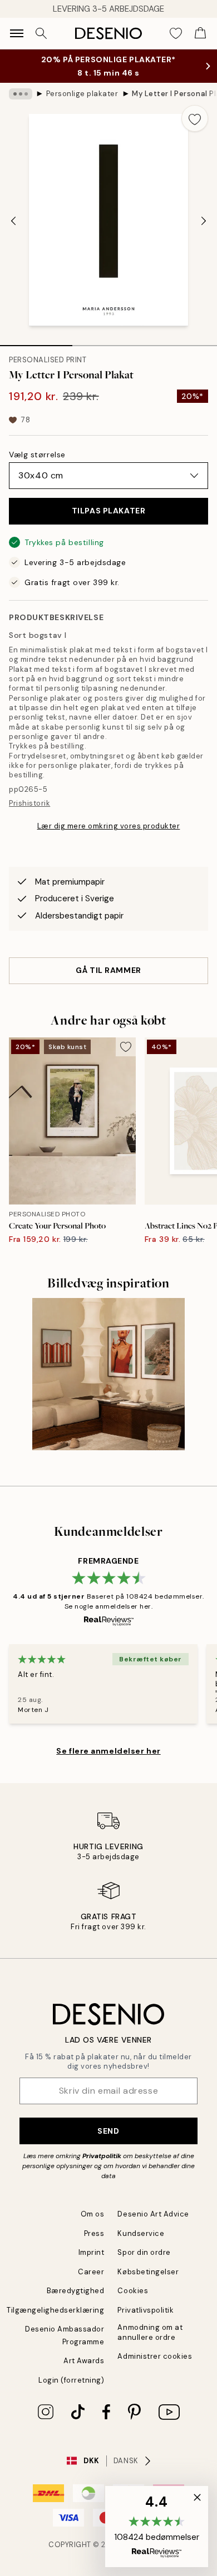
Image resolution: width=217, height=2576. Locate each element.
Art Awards (84, 2361)
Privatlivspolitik (146, 2310)
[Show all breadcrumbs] (21, 94)
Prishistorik (29, 803)
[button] (157, 2527)
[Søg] (41, 33)
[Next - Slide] (204, 221)
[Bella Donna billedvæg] (108, 1374)
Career (91, 2272)
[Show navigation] (17, 33)
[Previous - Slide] (13, 221)
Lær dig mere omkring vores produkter (109, 826)
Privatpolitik (102, 2156)
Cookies (133, 2291)
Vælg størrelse (37, 455)
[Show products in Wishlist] (176, 33)
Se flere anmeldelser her (108, 1751)
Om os (93, 2214)
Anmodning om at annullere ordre (150, 2332)
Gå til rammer (108, 970)
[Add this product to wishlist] (195, 118)
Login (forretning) (71, 2380)
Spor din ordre (144, 2252)
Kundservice (141, 2233)
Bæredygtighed (76, 2291)
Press (94, 2233)
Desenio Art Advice (153, 2214)
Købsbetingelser (148, 2272)
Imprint (92, 2252)
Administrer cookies (155, 2356)
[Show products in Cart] (200, 33)
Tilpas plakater (108, 511)
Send (108, 2131)
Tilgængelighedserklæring (55, 2310)
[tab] (36, 342)
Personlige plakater (82, 94)
